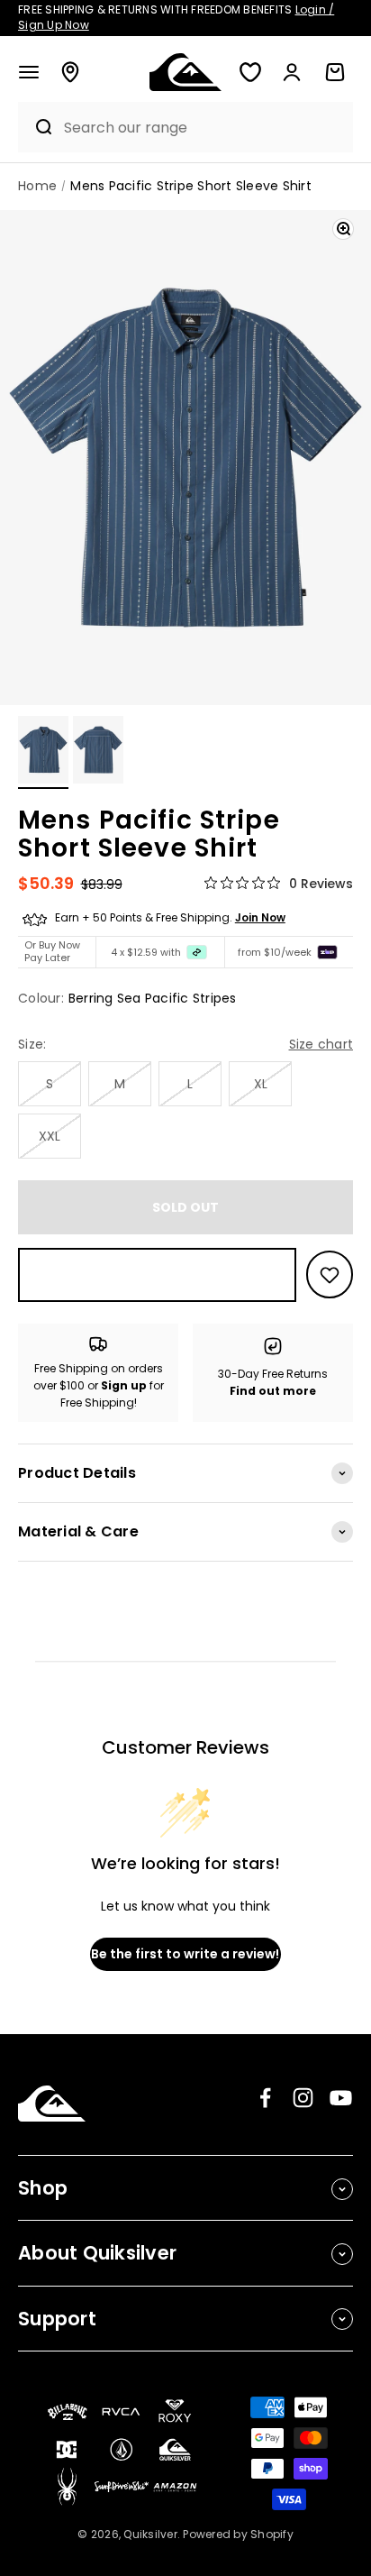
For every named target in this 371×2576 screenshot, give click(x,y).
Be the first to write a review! (185, 1954)
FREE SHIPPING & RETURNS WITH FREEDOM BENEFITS (176, 17)
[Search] (36, 127)
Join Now (260, 917)
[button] (29, 72)
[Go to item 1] (43, 752)
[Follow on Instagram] (303, 2098)
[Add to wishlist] (330, 1274)
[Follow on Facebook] (265, 2098)
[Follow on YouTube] (341, 2098)
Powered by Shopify (238, 2534)
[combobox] (204, 128)
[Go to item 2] (98, 752)
